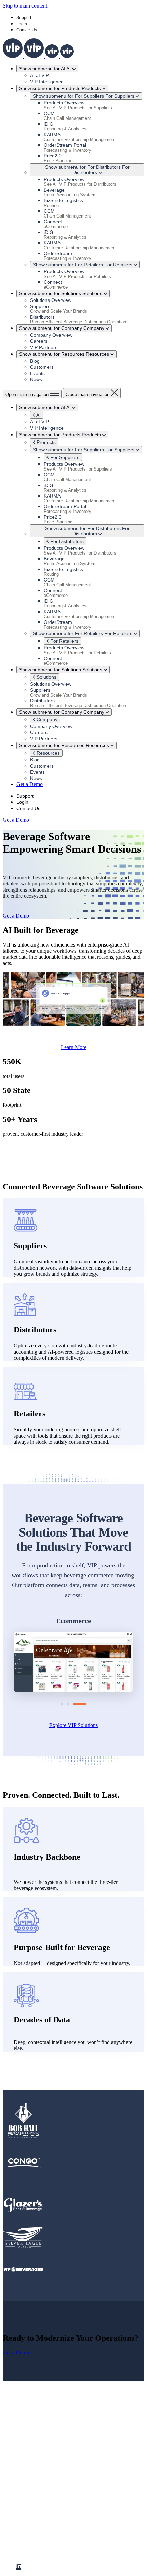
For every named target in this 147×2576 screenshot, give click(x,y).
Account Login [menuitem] (46, 2502)
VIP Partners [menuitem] (44, 2477)
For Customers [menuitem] (32, 2496)
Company (46, 719)
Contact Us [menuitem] (42, 2489)
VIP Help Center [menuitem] (48, 2508)
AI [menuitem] (19, 2459)
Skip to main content (25, 6)
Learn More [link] (74, 1047)
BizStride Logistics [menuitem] (51, 2526)
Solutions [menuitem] (26, 2453)
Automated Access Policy (98, 2550)
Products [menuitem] (26, 2446)
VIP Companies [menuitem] (34, 2514)
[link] (38, 56)
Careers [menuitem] (38, 2483)
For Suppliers (64, 457)
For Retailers (64, 641)
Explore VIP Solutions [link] (73, 1725)
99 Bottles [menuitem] (41, 2539)
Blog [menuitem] (35, 2471)
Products (45, 442)
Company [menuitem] (27, 2465)
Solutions (46, 677)
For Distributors (66, 541)
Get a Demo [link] (30, 784)
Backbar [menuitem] (39, 2520)
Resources (48, 753)
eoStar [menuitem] (37, 2532)
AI (38, 415)
